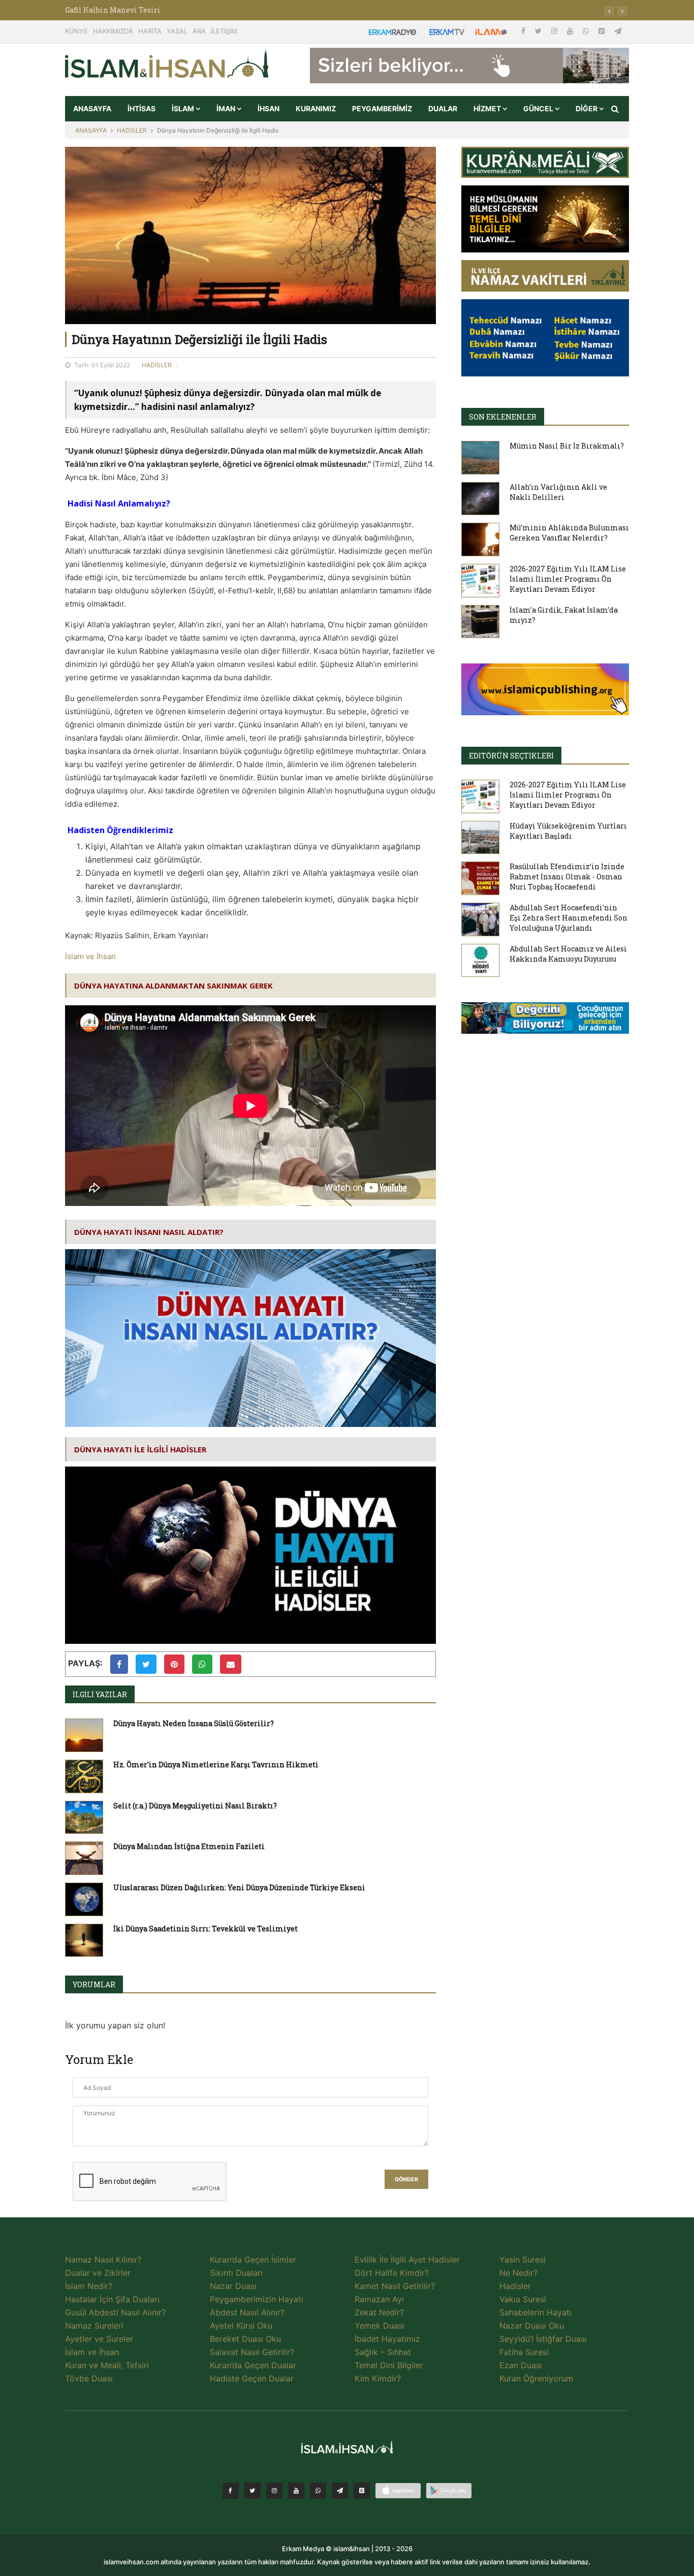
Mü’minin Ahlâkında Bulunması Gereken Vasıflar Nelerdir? (569, 533)
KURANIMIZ (316, 108)
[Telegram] (618, 31)
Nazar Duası (233, 2286)
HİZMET (488, 108)
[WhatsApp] (587, 31)
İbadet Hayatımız (387, 2339)
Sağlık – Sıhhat (383, 2352)
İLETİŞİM (224, 31)
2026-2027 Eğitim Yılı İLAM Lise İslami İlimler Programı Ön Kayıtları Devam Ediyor (568, 579)
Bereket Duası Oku (245, 2339)
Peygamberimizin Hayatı (257, 2299)
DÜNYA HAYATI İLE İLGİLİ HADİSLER (140, 1449)
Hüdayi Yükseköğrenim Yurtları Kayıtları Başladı (568, 831)
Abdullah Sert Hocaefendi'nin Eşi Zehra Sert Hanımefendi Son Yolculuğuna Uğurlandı (569, 918)
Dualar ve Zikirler (98, 2273)
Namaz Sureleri (94, 2326)
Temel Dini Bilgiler (389, 2365)
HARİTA (150, 31)
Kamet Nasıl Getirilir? (395, 2286)
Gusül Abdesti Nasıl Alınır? (115, 2312)
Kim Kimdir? (378, 2378)
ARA (199, 31)
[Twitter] (539, 31)
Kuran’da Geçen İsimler (253, 2260)
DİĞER (587, 108)
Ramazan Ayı (379, 2299)
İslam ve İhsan (90, 956)
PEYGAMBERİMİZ (382, 108)
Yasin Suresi (523, 2260)
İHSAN (269, 108)
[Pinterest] (603, 31)
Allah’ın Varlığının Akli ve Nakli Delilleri (558, 492)
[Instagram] (555, 31)
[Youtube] (571, 31)
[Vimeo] (340, 2491)
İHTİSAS (141, 108)
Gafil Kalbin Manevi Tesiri (113, 10)
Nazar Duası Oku (532, 2326)
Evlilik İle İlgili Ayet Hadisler (407, 2260)
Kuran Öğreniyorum (536, 2378)
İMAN (227, 108)
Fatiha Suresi (524, 2352)
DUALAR (443, 108)
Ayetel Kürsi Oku (241, 2326)
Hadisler (515, 2286)
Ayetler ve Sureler (99, 2339)
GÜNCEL (539, 108)
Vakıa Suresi (523, 2299)
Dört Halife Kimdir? (392, 2273)
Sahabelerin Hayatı (535, 2312)
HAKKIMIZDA (113, 31)
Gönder (406, 2180)
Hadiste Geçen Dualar (252, 2378)
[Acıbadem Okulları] (545, 1021)
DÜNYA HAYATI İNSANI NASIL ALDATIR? (149, 1232)
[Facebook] (524, 31)
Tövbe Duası (89, 2378)
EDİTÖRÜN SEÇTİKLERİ (511, 756)
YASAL (177, 31)
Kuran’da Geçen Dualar (253, 2365)
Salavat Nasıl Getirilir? (252, 2352)
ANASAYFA (92, 108)
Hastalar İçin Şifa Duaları (112, 2299)
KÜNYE (76, 31)
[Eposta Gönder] (231, 1664)
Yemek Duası (380, 2326)
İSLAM (184, 108)
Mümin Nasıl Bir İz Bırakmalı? (567, 446)
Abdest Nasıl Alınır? (247, 2312)
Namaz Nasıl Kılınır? (103, 2260)
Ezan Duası (521, 2365)
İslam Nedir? (89, 2286)
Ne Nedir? (518, 2273)
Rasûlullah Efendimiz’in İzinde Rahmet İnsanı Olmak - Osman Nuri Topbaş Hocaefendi (567, 877)
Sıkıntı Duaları (236, 2273)
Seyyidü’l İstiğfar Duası (543, 2339)
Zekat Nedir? (379, 2312)
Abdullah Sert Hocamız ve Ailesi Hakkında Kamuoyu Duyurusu (568, 954)
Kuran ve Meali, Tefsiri (107, 2365)
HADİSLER (132, 130)
